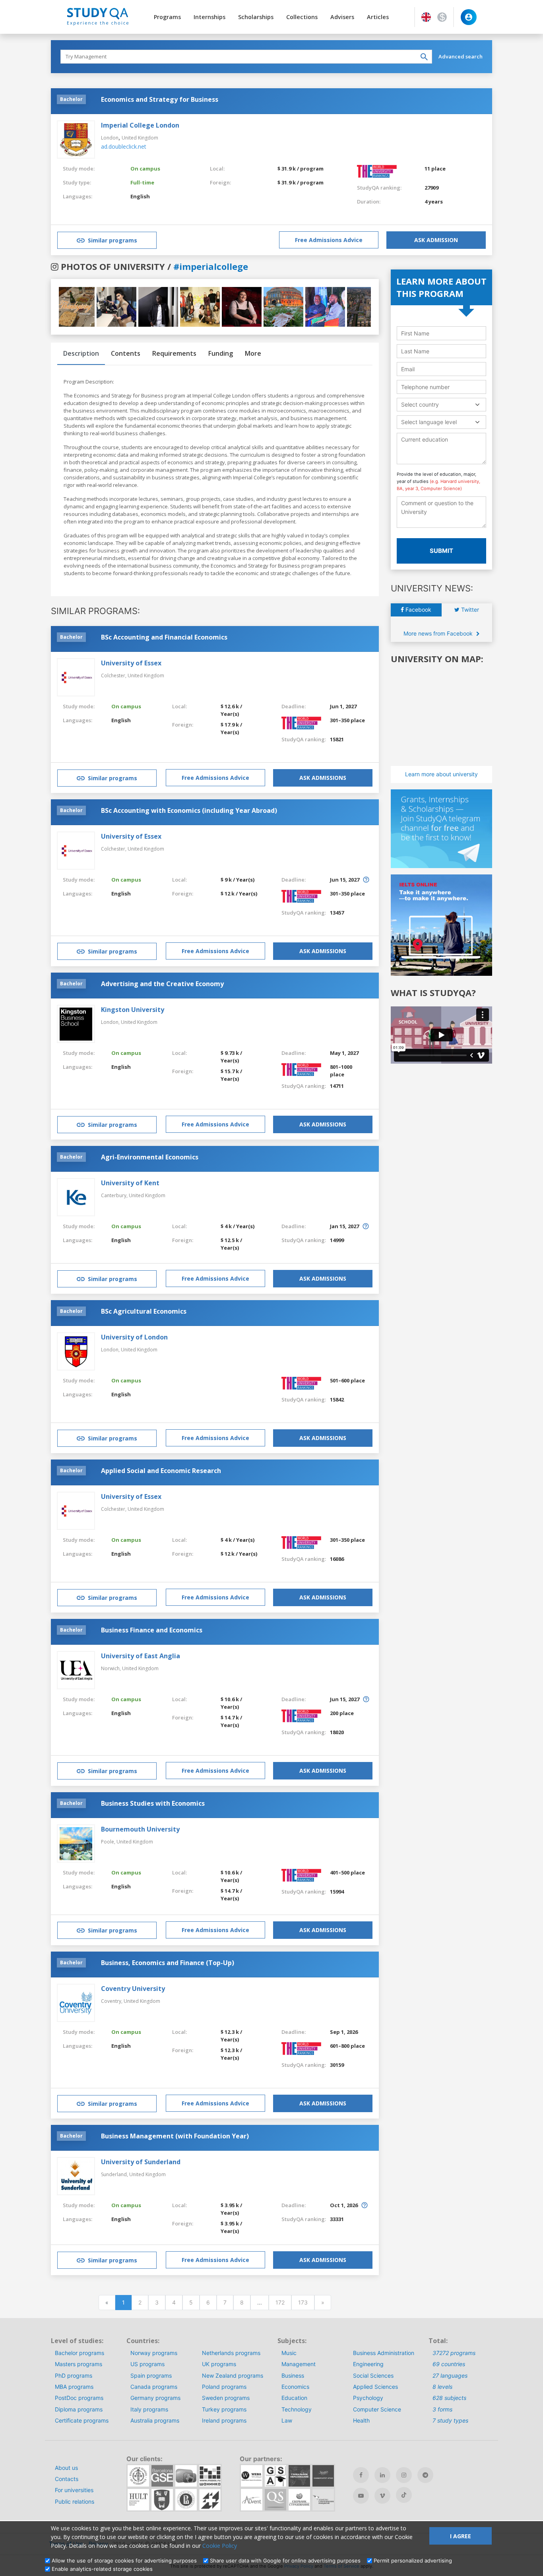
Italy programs (149, 2409)
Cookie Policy (220, 2546)
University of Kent (130, 1183)
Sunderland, (115, 2174)
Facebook (418, 610)
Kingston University (133, 1010)
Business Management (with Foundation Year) (175, 2136)
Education (294, 2398)
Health (361, 2420)
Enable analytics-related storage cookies (102, 2569)
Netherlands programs (231, 2353)
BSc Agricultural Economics (144, 1311)
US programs (147, 2364)
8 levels (442, 2387)
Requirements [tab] (174, 353)
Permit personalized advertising (413, 2560)
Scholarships (256, 17)
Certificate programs (82, 2420)
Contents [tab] (126, 353)
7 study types (450, 2420)
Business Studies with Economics (153, 1803)
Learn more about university (441, 774)
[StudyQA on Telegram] (425, 2475)
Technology (297, 2409)
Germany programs (155, 2398)
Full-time (142, 182)
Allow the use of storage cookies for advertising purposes (124, 2560)
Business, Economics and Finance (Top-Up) (168, 1963)
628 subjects (449, 2398)
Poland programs (224, 2387)
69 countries (449, 2364)
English (140, 196)
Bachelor (71, 99)
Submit (441, 551)
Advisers (342, 17)
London (110, 138)
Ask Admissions (323, 778)
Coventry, (112, 2001)
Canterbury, (115, 1195)
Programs (167, 17)
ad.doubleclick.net (124, 146)
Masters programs (79, 2364)
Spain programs (151, 2375)
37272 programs (454, 2353)
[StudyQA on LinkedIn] (382, 2475)
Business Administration (384, 2353)
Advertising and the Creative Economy (162, 984)
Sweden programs (226, 2398)
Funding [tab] (221, 353)
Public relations (75, 2501)
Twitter (469, 610)
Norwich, (112, 1668)
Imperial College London (140, 125)
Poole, (109, 1842)
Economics (295, 2387)
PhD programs (74, 2375)
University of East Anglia (141, 1656)
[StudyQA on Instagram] (404, 2475)
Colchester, (114, 675)
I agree (461, 2536)
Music (289, 2353)
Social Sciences (373, 2375)
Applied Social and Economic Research (161, 1471)
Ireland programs (224, 2420)
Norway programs (154, 2353)
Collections (302, 17)
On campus (145, 169)
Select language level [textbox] (429, 422)
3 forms (442, 2409)
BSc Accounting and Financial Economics (164, 637)
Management (299, 2364)
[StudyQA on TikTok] (404, 2495)
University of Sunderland (141, 2162)
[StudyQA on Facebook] (361, 2475)
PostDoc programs (79, 2398)
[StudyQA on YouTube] (361, 2496)
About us (66, 2468)
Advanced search (461, 56)
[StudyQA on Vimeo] (382, 2496)
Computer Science (377, 2409)
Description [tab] (81, 353)
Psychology (368, 2398)
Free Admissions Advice (329, 240)
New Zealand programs (233, 2375)
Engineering (368, 2364)
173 (303, 2302)
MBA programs (74, 2387)
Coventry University (133, 1989)
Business (293, 2375)
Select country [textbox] (420, 404)
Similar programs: (95, 611)
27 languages (450, 2375)
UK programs (219, 2364)
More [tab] (253, 353)
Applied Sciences (375, 2387)
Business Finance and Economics (152, 1630)
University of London (134, 1337)
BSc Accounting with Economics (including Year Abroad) (189, 810)
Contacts (67, 2479)
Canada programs (154, 2387)
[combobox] (441, 404)
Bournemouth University (140, 1829)
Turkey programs (224, 2409)
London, (111, 1022)
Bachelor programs (80, 2353)
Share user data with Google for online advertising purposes (285, 2560)
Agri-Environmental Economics (150, 1157)
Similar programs (112, 240)
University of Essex (131, 663)
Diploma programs (79, 2409)
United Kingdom (140, 138)
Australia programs (155, 2420)
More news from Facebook (439, 633)
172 (280, 2302)
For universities (74, 2490)
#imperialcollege (211, 266)
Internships (209, 17)
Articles (378, 17)
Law (287, 2420)
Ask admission (436, 240)
